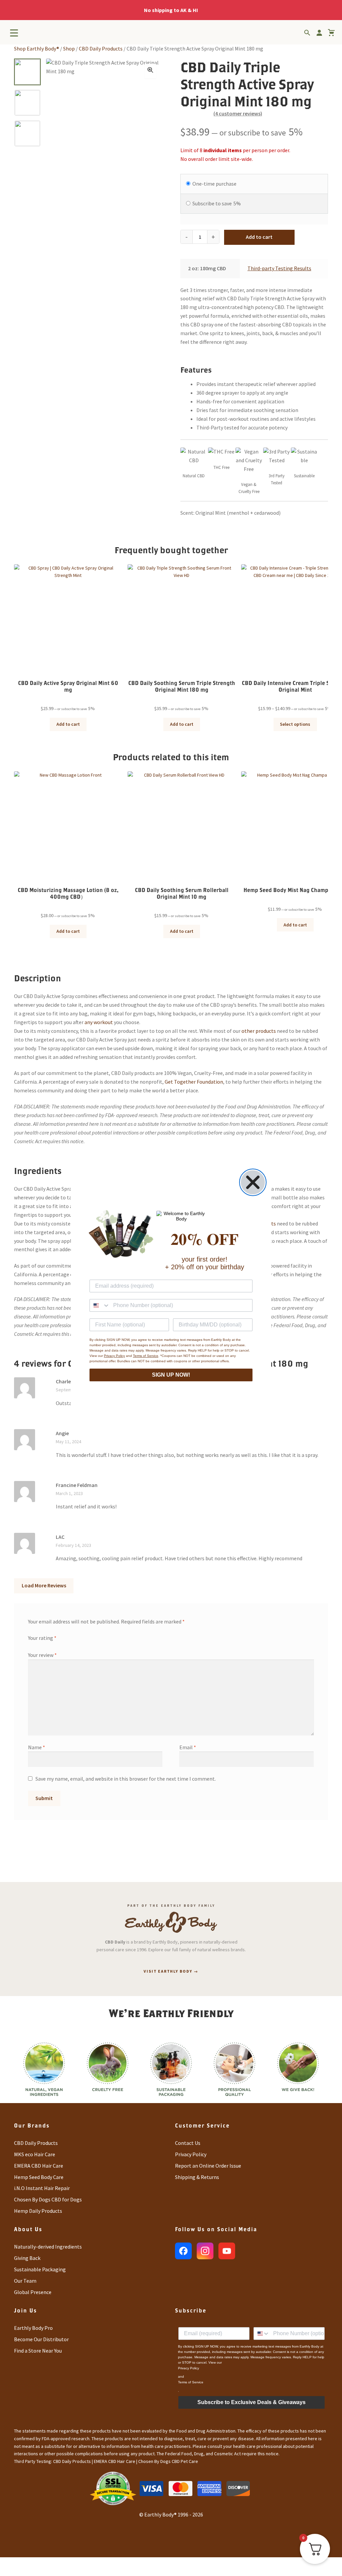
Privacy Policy (114, 1356)
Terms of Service (146, 1356)
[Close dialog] (253, 1182)
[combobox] (100, 1305)
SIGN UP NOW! (171, 1375)
